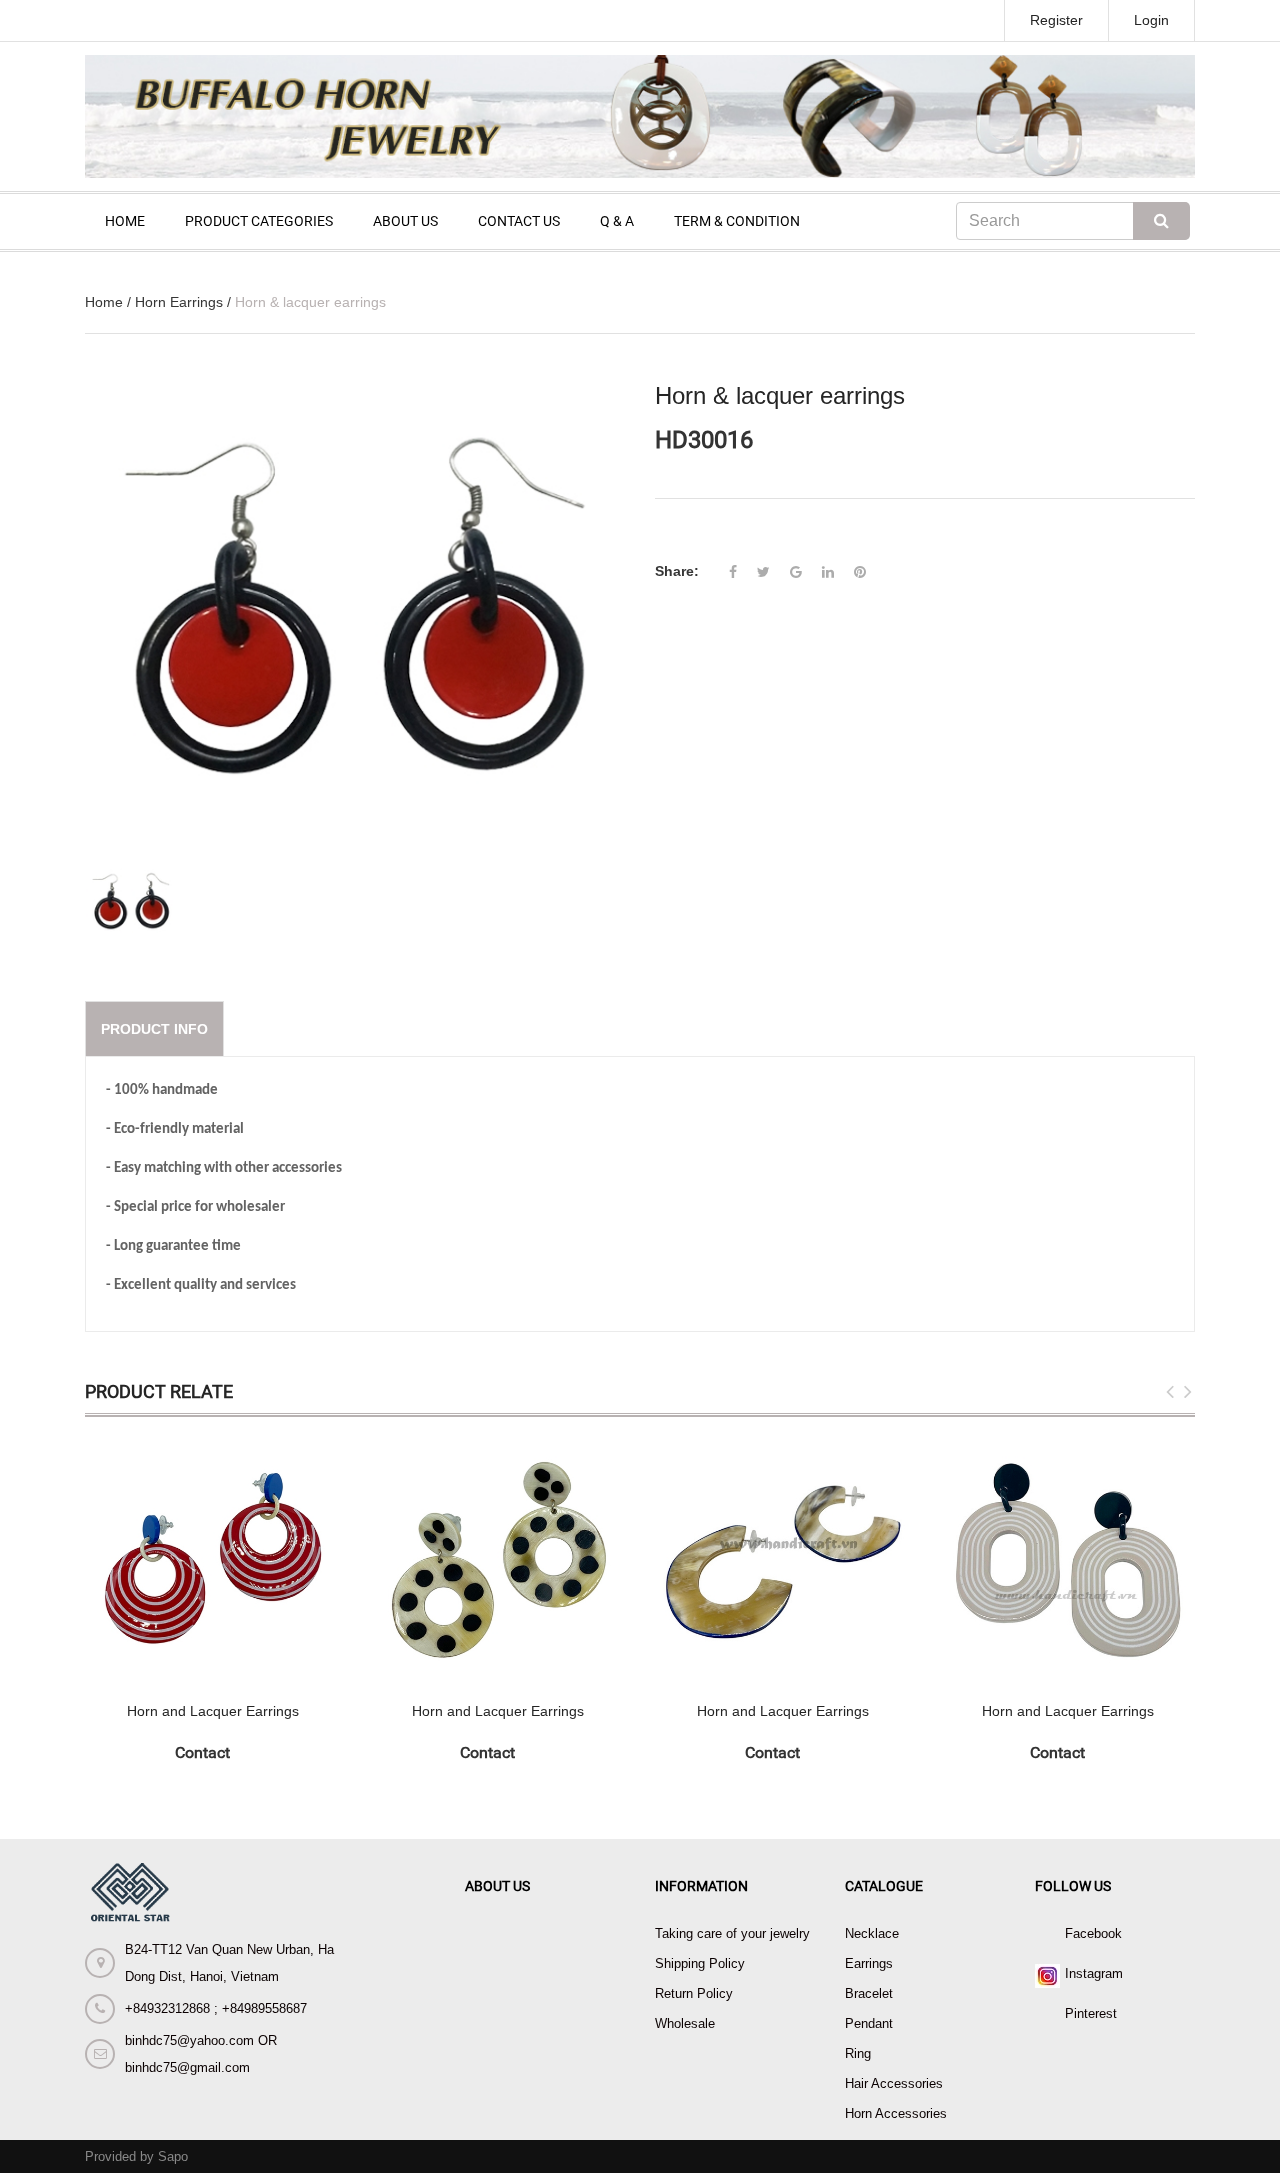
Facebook (1093, 1933)
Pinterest (1091, 2013)
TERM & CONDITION (737, 221)
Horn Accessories (896, 2113)
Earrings (869, 1963)
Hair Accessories (894, 2083)
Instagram (1094, 1973)
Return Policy (694, 1993)
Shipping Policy (700, 1963)
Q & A (617, 221)
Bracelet (869, 1993)
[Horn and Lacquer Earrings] (212, 1559)
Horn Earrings (179, 302)
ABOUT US (405, 221)
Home (104, 302)
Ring (858, 2053)
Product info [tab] (154, 1029)
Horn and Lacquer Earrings (213, 1711)
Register (1056, 20)
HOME (125, 221)
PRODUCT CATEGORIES (259, 221)
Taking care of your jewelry (732, 1933)
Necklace (872, 1933)
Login (1151, 20)
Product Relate (159, 1391)
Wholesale (685, 2023)
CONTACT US (519, 221)
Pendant (869, 2023)
